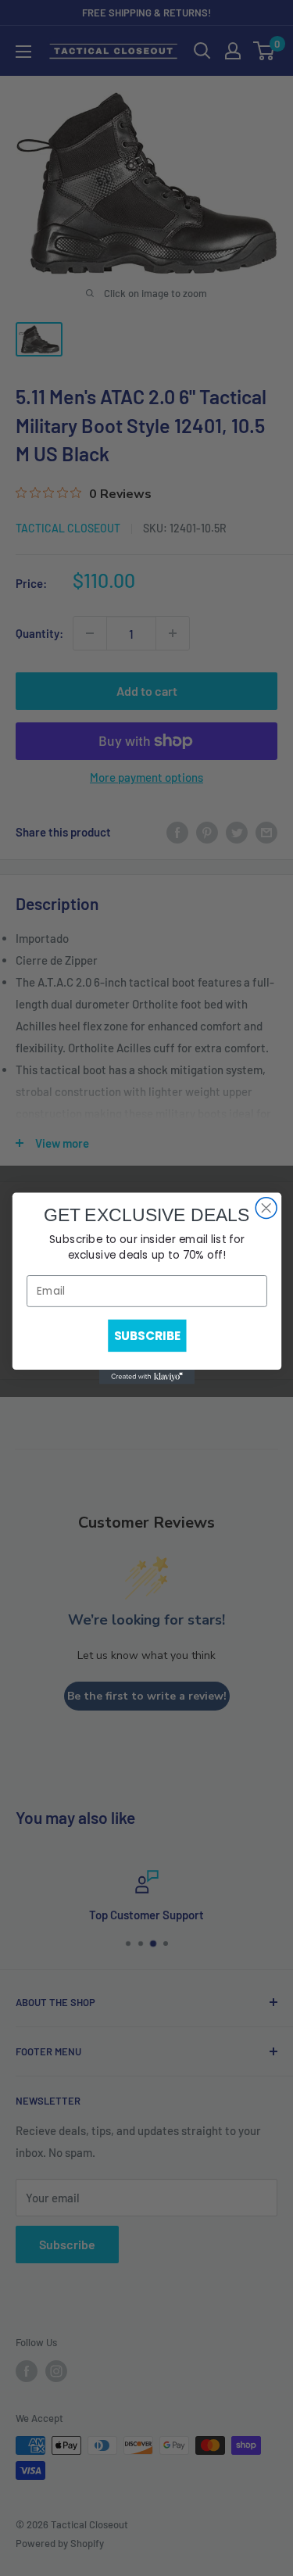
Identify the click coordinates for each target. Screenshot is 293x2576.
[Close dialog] (266, 1207)
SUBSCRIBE (146, 1335)
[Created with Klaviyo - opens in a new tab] (146, 1377)
